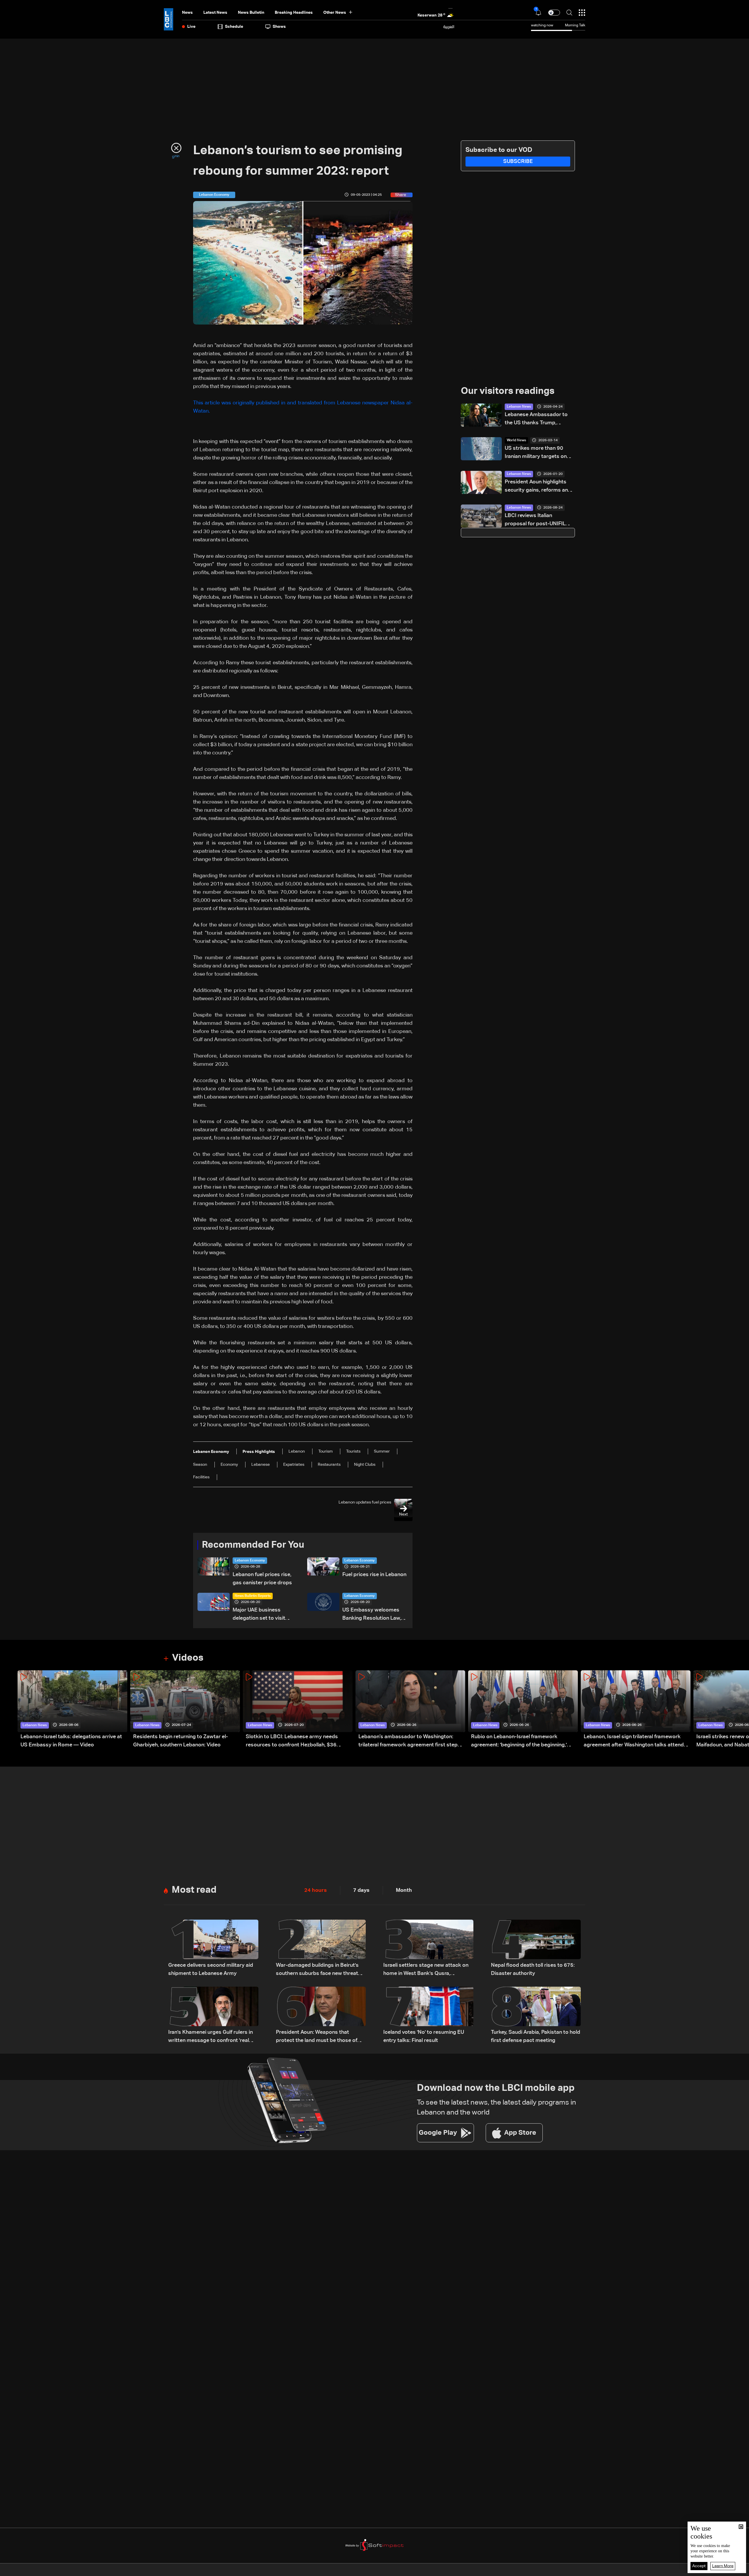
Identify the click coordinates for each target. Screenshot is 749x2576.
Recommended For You (253, 1545)
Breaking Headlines (294, 13)
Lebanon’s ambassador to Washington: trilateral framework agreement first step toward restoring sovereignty (408, 1742)
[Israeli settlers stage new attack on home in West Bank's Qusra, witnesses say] (428, 1949)
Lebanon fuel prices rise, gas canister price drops (262, 1579)
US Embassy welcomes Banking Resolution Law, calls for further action (372, 1615)
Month (404, 1890)
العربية (449, 27)
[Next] (742, 1710)
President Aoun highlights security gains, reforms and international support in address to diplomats (538, 487)
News (187, 13)
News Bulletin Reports (253, 1596)
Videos (188, 1658)
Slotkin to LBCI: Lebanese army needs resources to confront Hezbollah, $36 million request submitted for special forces (299, 1742)
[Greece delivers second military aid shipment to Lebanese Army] (213, 1949)
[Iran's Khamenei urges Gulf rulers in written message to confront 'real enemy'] (213, 2016)
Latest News (215, 13)
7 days (361, 1890)
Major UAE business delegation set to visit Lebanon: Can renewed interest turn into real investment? (260, 1615)
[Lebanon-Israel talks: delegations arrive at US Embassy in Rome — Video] (72, 1710)
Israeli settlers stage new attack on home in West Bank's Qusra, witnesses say (426, 1970)
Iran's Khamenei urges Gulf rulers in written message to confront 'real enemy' (211, 2037)
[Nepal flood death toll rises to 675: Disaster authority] (536, 1949)
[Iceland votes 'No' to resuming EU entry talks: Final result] (428, 2016)
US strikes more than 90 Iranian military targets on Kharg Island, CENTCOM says (536, 453)
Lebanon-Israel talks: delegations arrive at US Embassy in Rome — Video (71, 1741)
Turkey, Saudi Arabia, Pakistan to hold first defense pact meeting (536, 2036)
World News (516, 440)
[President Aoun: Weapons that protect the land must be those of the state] (321, 2016)
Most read (194, 1890)
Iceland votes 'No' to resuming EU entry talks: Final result (424, 2036)
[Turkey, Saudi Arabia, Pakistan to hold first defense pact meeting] (536, 2016)
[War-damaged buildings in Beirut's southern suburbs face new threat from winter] (321, 1949)
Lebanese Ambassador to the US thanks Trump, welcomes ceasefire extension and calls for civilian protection (536, 419)
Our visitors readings (508, 391)
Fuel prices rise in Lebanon (374, 1575)
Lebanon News (519, 407)
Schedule (234, 27)
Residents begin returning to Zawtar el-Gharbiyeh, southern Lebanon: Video (181, 1741)
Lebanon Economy (250, 1561)
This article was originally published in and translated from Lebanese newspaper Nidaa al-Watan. (303, 407)
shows (279, 27)
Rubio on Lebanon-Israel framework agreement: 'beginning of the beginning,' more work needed (519, 1742)
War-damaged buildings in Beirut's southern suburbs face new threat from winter (317, 1970)
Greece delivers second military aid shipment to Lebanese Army (211, 1969)
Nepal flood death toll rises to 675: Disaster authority (533, 1969)
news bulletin (251, 13)
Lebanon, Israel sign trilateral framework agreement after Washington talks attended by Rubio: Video (637, 1742)
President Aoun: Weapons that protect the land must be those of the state (317, 2037)
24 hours (316, 1890)
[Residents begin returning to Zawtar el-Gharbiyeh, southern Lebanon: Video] (185, 1710)
